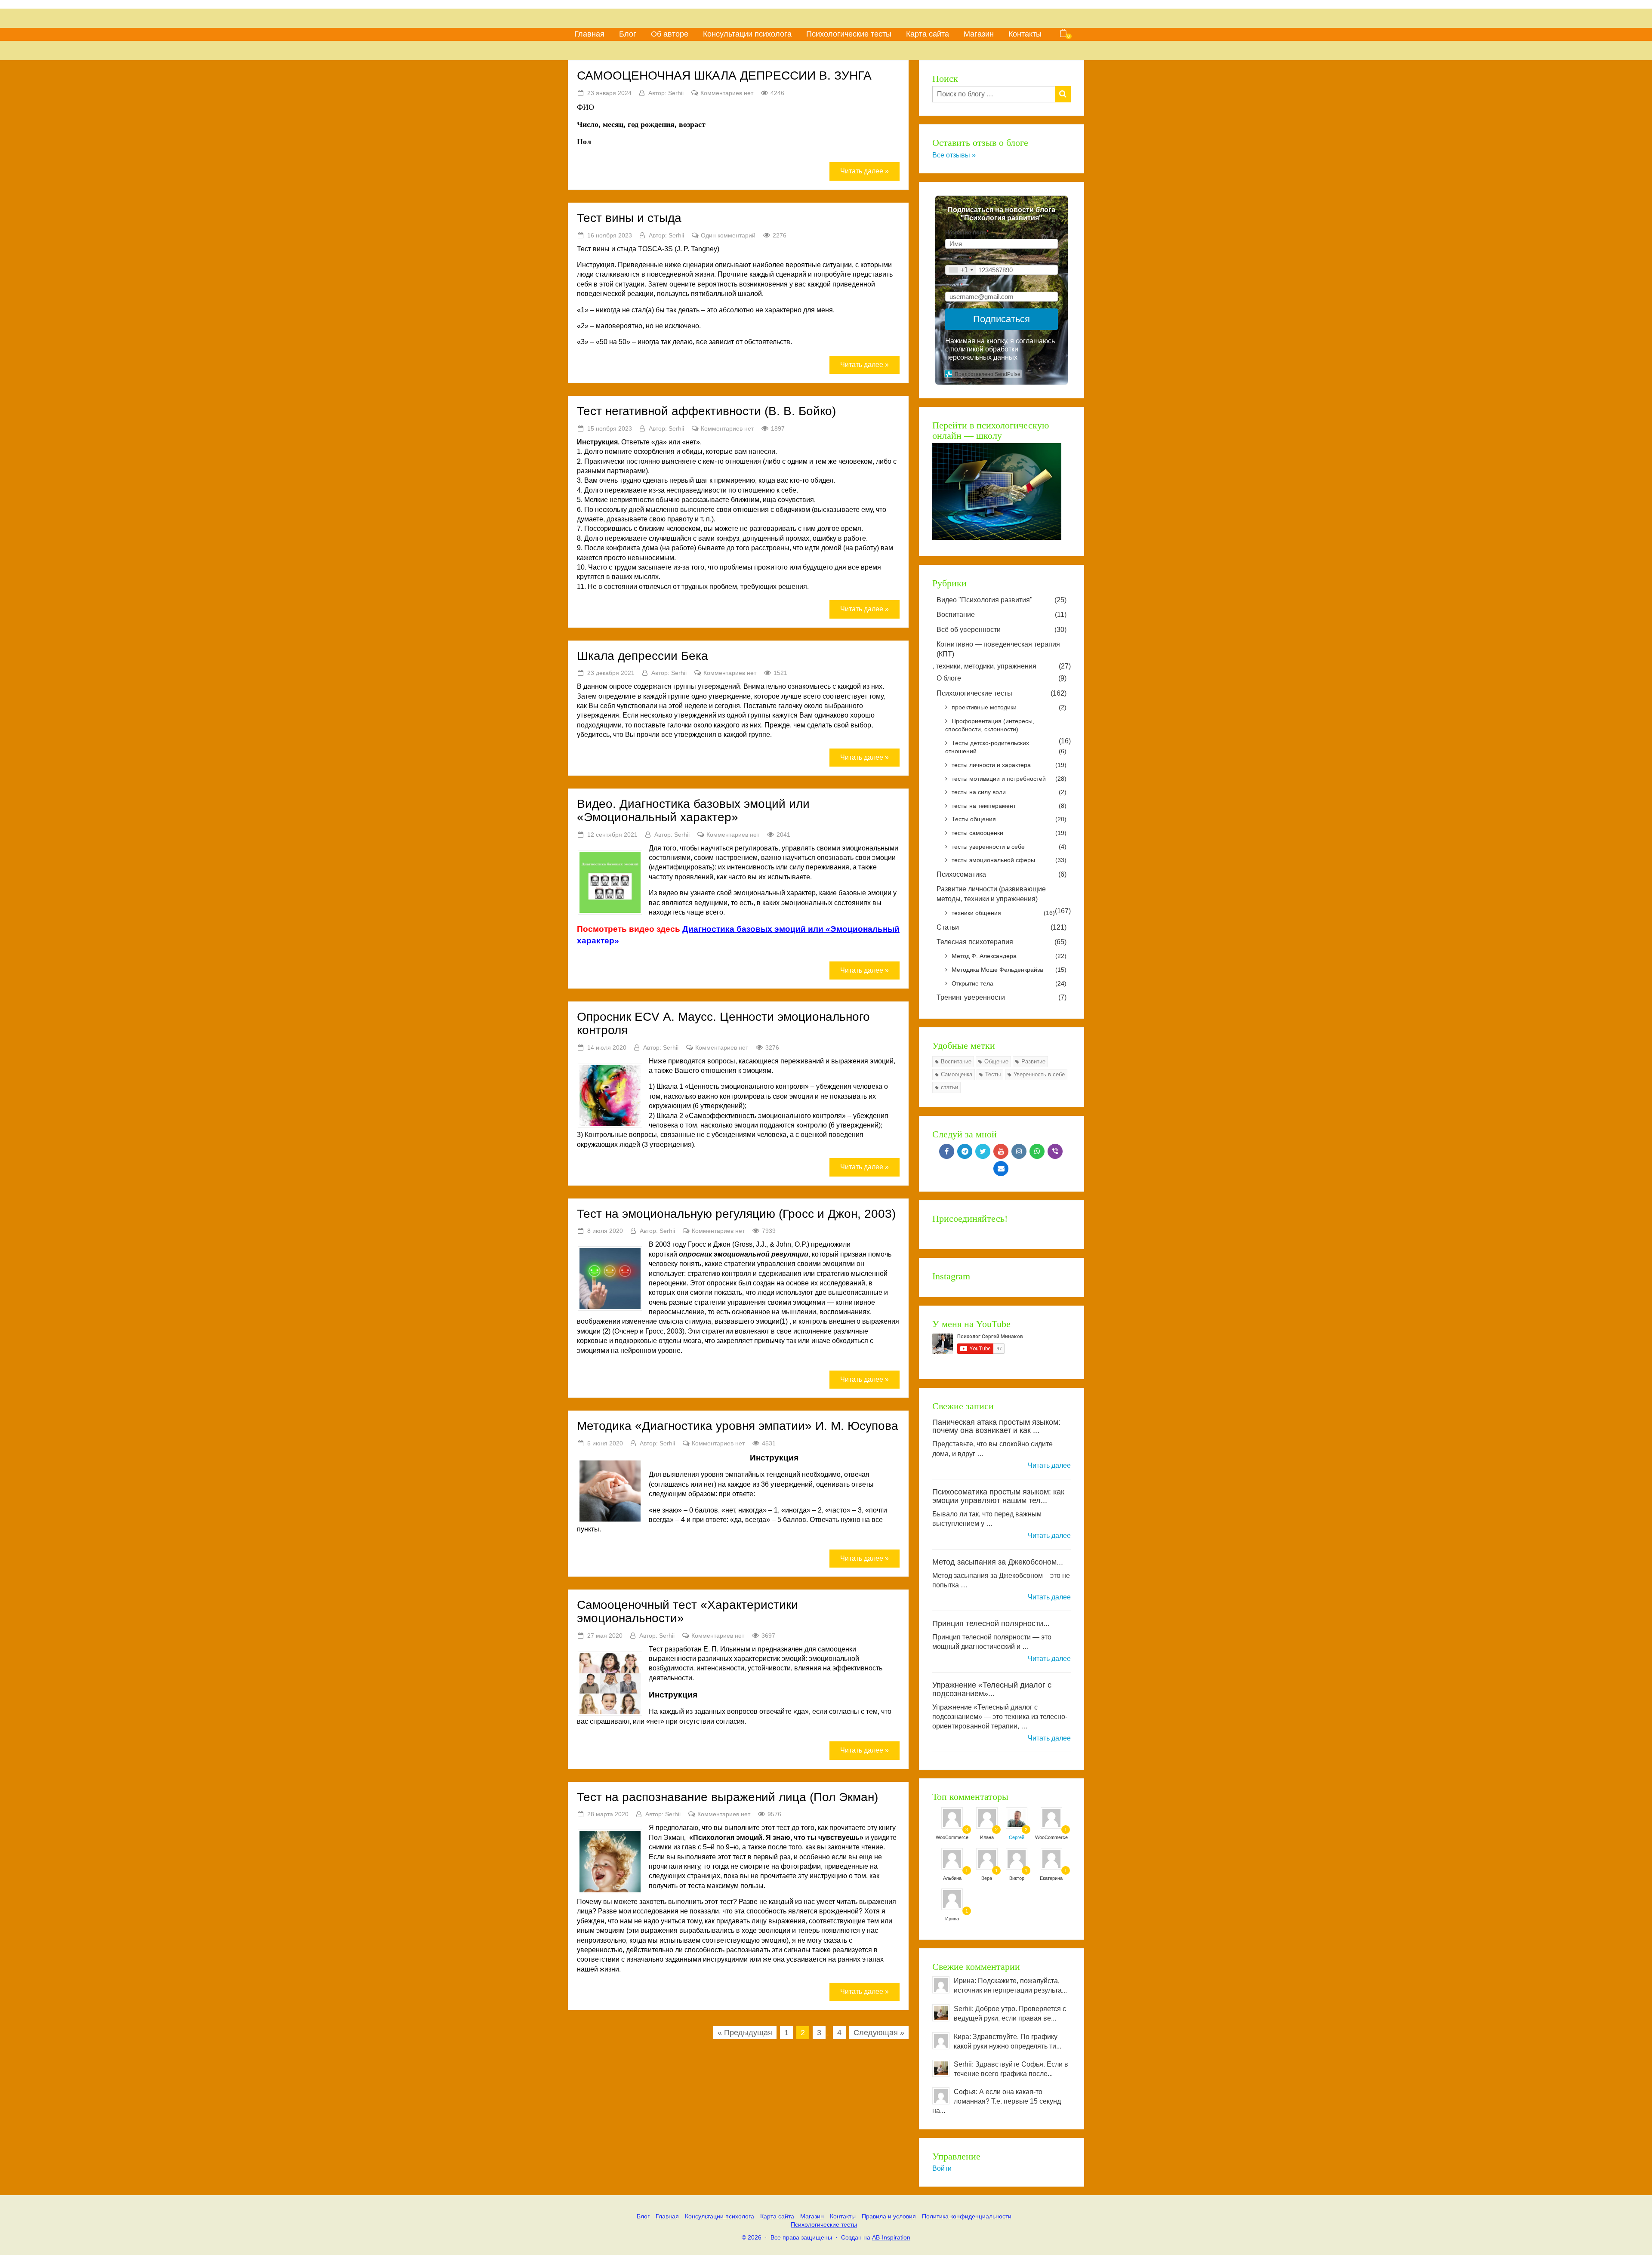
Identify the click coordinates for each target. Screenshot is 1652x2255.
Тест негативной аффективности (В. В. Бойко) (706, 411)
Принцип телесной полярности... (991, 1623)
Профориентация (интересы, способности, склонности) (990, 725)
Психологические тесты (849, 34)
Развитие (1033, 1061)
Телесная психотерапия (1002, 942)
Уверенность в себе (1039, 1074)
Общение (996, 1061)
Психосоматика (1002, 874)
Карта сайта (928, 34)
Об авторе (670, 34)
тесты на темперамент (1009, 806)
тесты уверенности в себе (1009, 847)
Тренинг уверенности (1002, 997)
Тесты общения (1009, 819)
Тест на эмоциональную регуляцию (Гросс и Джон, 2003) (736, 1214)
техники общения (1003, 913)
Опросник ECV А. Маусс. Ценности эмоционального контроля (723, 1023)
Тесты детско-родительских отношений (1006, 747)
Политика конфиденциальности (967, 2216)
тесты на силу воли (1009, 792)
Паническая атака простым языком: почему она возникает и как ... (996, 1426)
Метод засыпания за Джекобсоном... (998, 1562)
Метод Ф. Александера (1009, 956)
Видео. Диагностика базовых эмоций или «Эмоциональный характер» (693, 810)
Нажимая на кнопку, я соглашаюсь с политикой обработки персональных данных (1000, 349)
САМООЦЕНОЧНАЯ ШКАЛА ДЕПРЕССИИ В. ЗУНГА (724, 75)
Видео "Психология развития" (1002, 600)
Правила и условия (889, 2216)
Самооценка (957, 1074)
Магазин (979, 34)
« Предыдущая (745, 2033)
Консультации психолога (747, 34)
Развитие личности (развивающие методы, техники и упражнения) (991, 894)
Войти (942, 2168)
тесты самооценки (1009, 833)
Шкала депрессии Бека (643, 656)
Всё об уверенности (1002, 630)
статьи (949, 1087)
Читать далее (1049, 1465)
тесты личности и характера (1009, 765)
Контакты (1025, 34)
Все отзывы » (954, 155)
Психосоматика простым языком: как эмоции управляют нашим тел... (998, 1496)
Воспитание (1002, 615)
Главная (589, 34)
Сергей (1017, 1837)
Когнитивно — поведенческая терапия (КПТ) (998, 649)
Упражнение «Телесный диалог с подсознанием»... (992, 1689)
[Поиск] (1063, 94)
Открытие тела (1009, 983)
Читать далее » (865, 171)
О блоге (1002, 678)
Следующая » (879, 2033)
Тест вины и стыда (629, 218)
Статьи (1002, 927)
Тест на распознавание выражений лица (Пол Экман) (727, 1797)
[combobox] (961, 270)
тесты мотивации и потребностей (1009, 779)
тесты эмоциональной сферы (1009, 860)
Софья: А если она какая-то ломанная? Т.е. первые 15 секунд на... (997, 2101)
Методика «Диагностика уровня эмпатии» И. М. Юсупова (738, 1426)
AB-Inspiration (891, 2237)
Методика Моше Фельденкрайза (1009, 970)
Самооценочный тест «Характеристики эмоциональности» (687, 1611)
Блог (628, 34)
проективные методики (1009, 707)
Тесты (993, 1074)
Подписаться (1002, 319)
